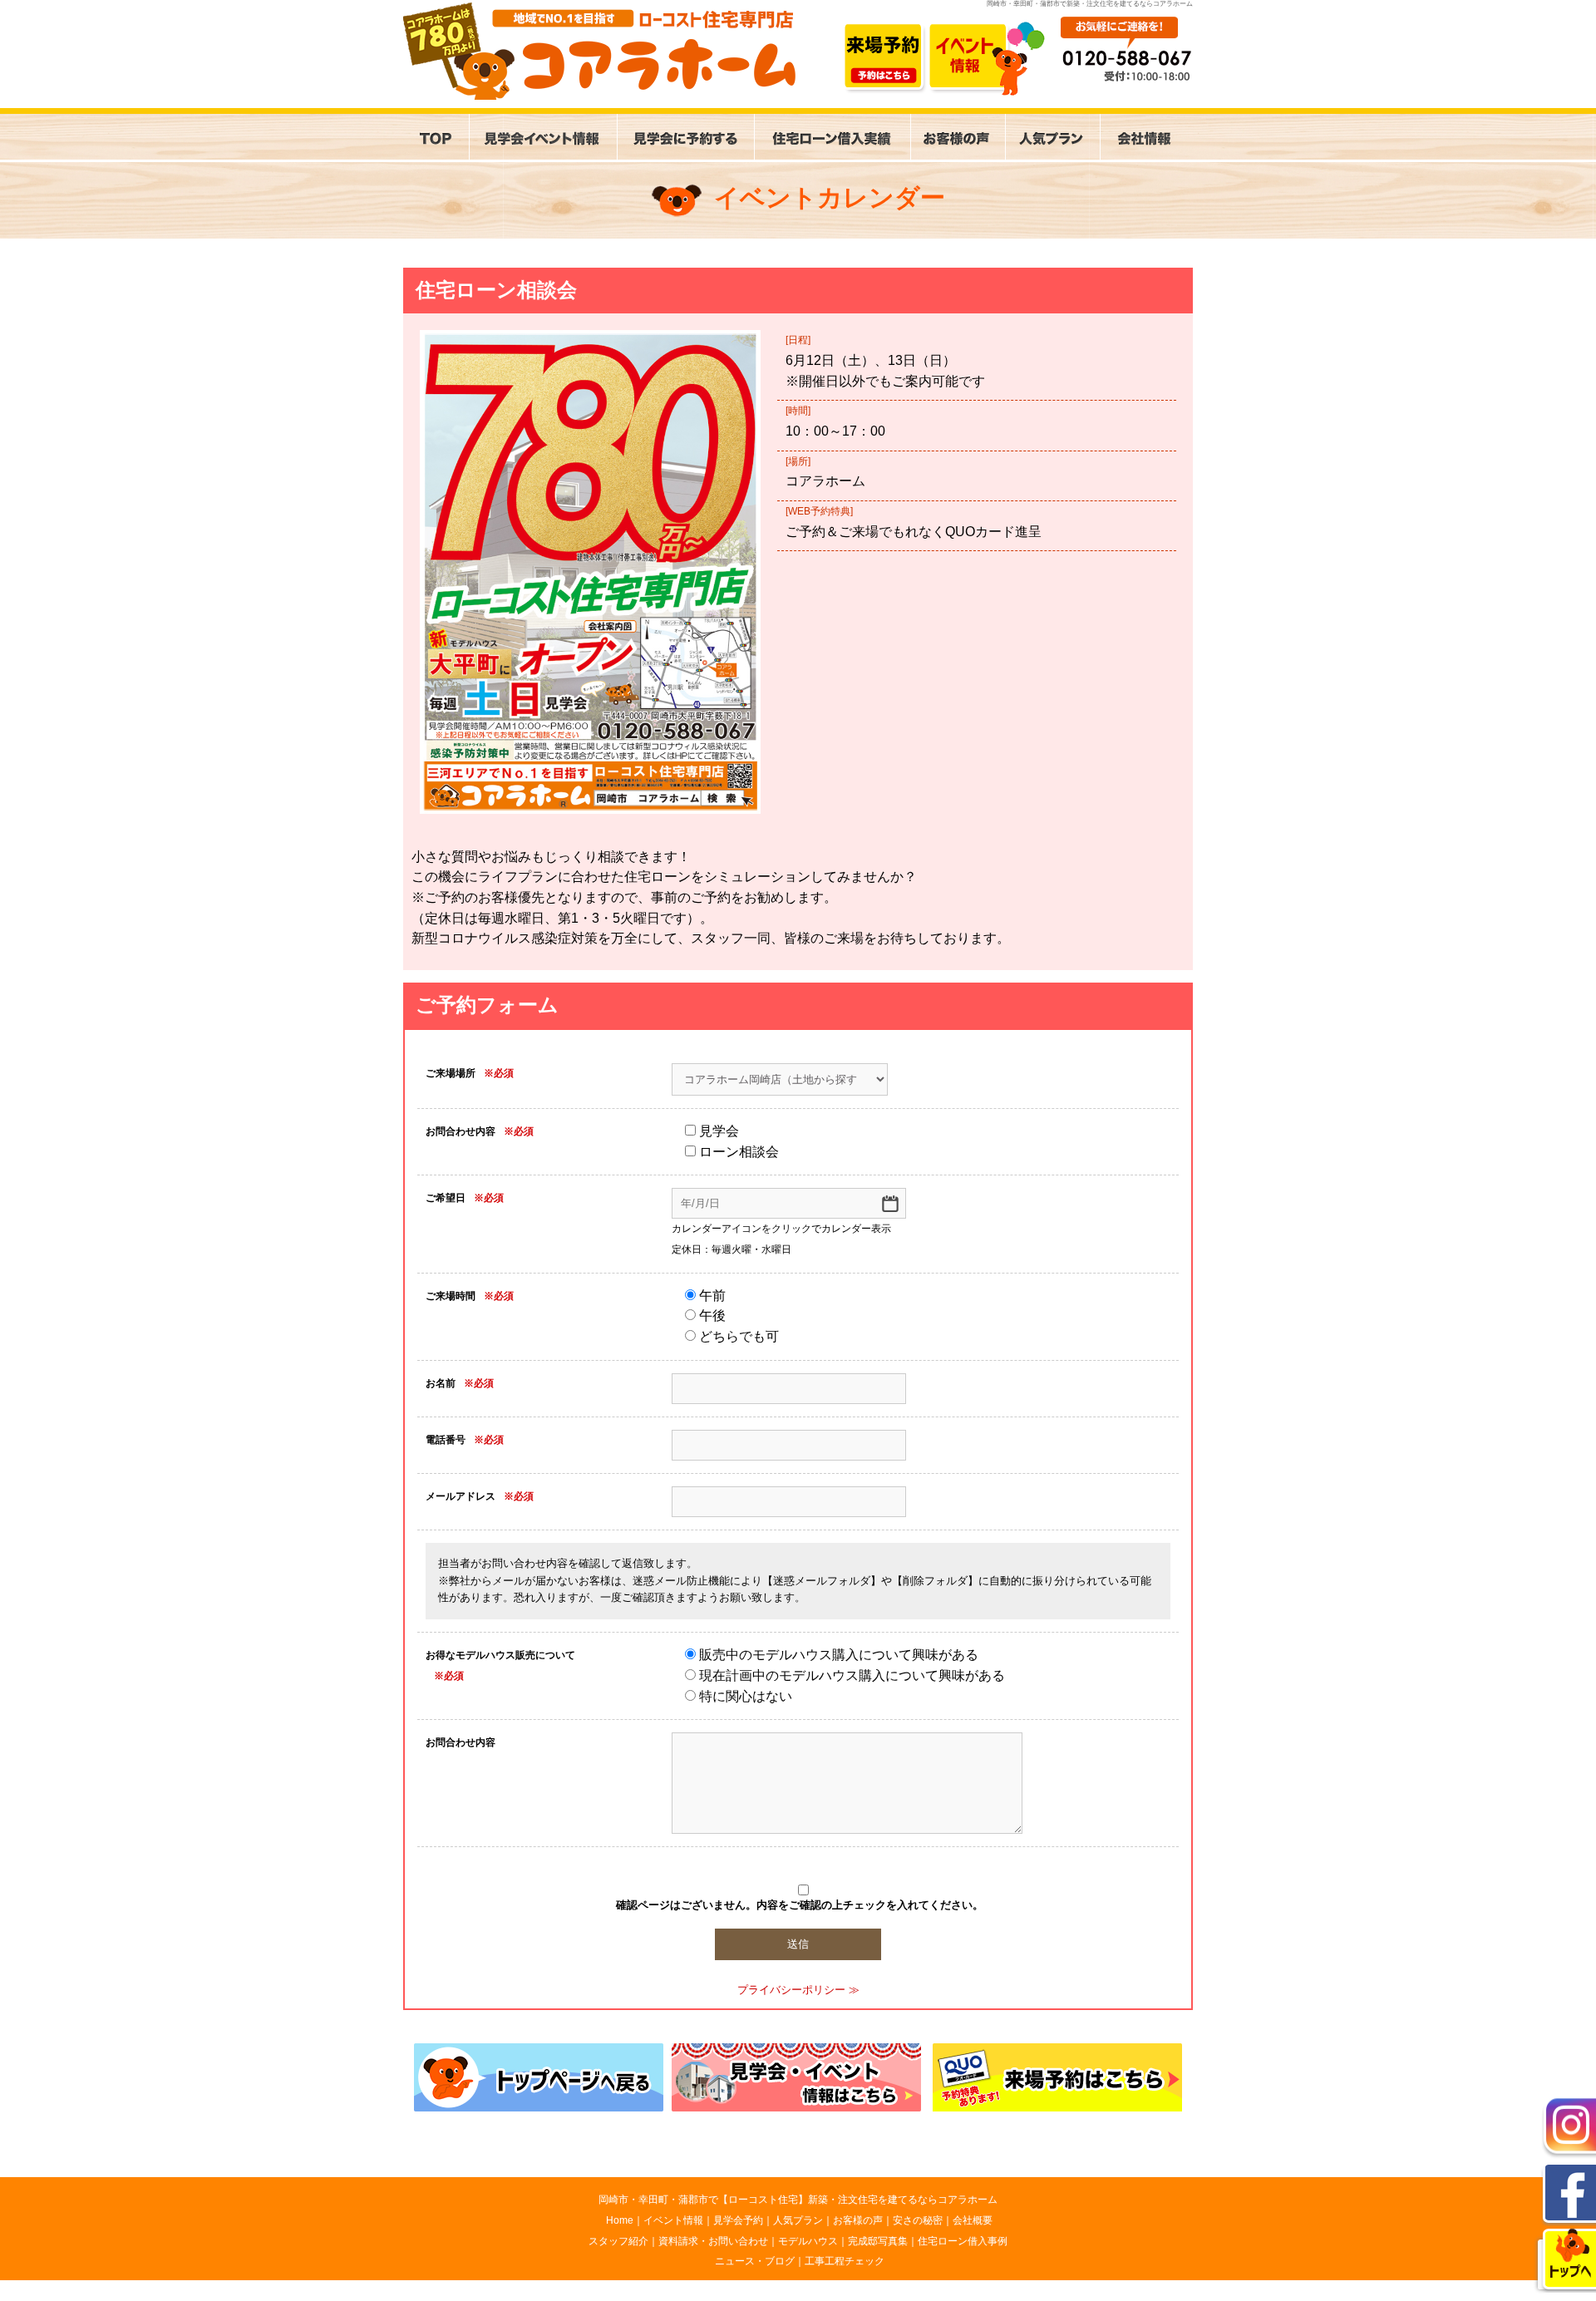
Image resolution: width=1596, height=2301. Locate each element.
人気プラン (798, 2220)
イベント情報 (673, 2220)
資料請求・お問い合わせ (713, 2241)
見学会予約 (738, 2220)
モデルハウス (808, 2241)
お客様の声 (858, 2220)
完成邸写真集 (878, 2241)
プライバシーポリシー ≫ (798, 1990)
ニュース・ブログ (755, 2261)
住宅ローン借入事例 (963, 2241)
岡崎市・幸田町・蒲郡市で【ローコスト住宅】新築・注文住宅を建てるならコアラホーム (798, 2200)
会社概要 (973, 2220)
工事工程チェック (845, 2261)
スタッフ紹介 (618, 2241)
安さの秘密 (918, 2220)
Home (620, 2220)
